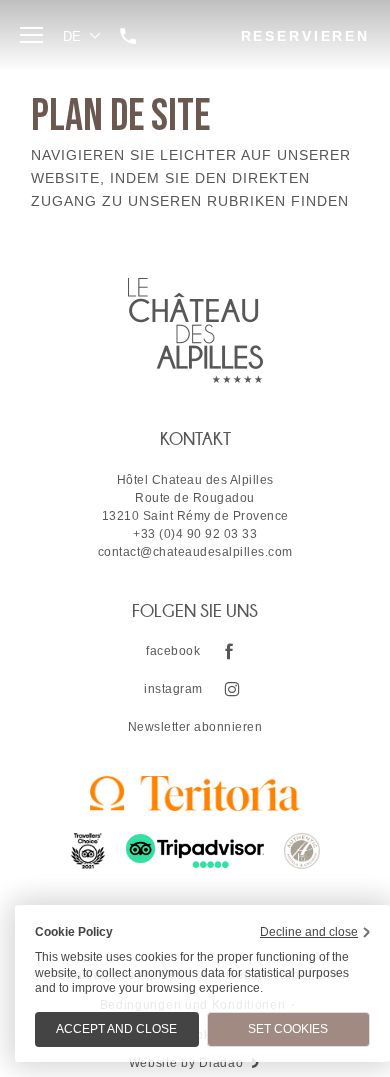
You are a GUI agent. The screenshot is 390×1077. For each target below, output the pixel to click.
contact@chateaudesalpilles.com (195, 552)
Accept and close (116, 1029)
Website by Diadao (186, 1063)
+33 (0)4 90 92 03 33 (195, 534)
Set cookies (288, 1029)
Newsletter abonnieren (195, 727)
